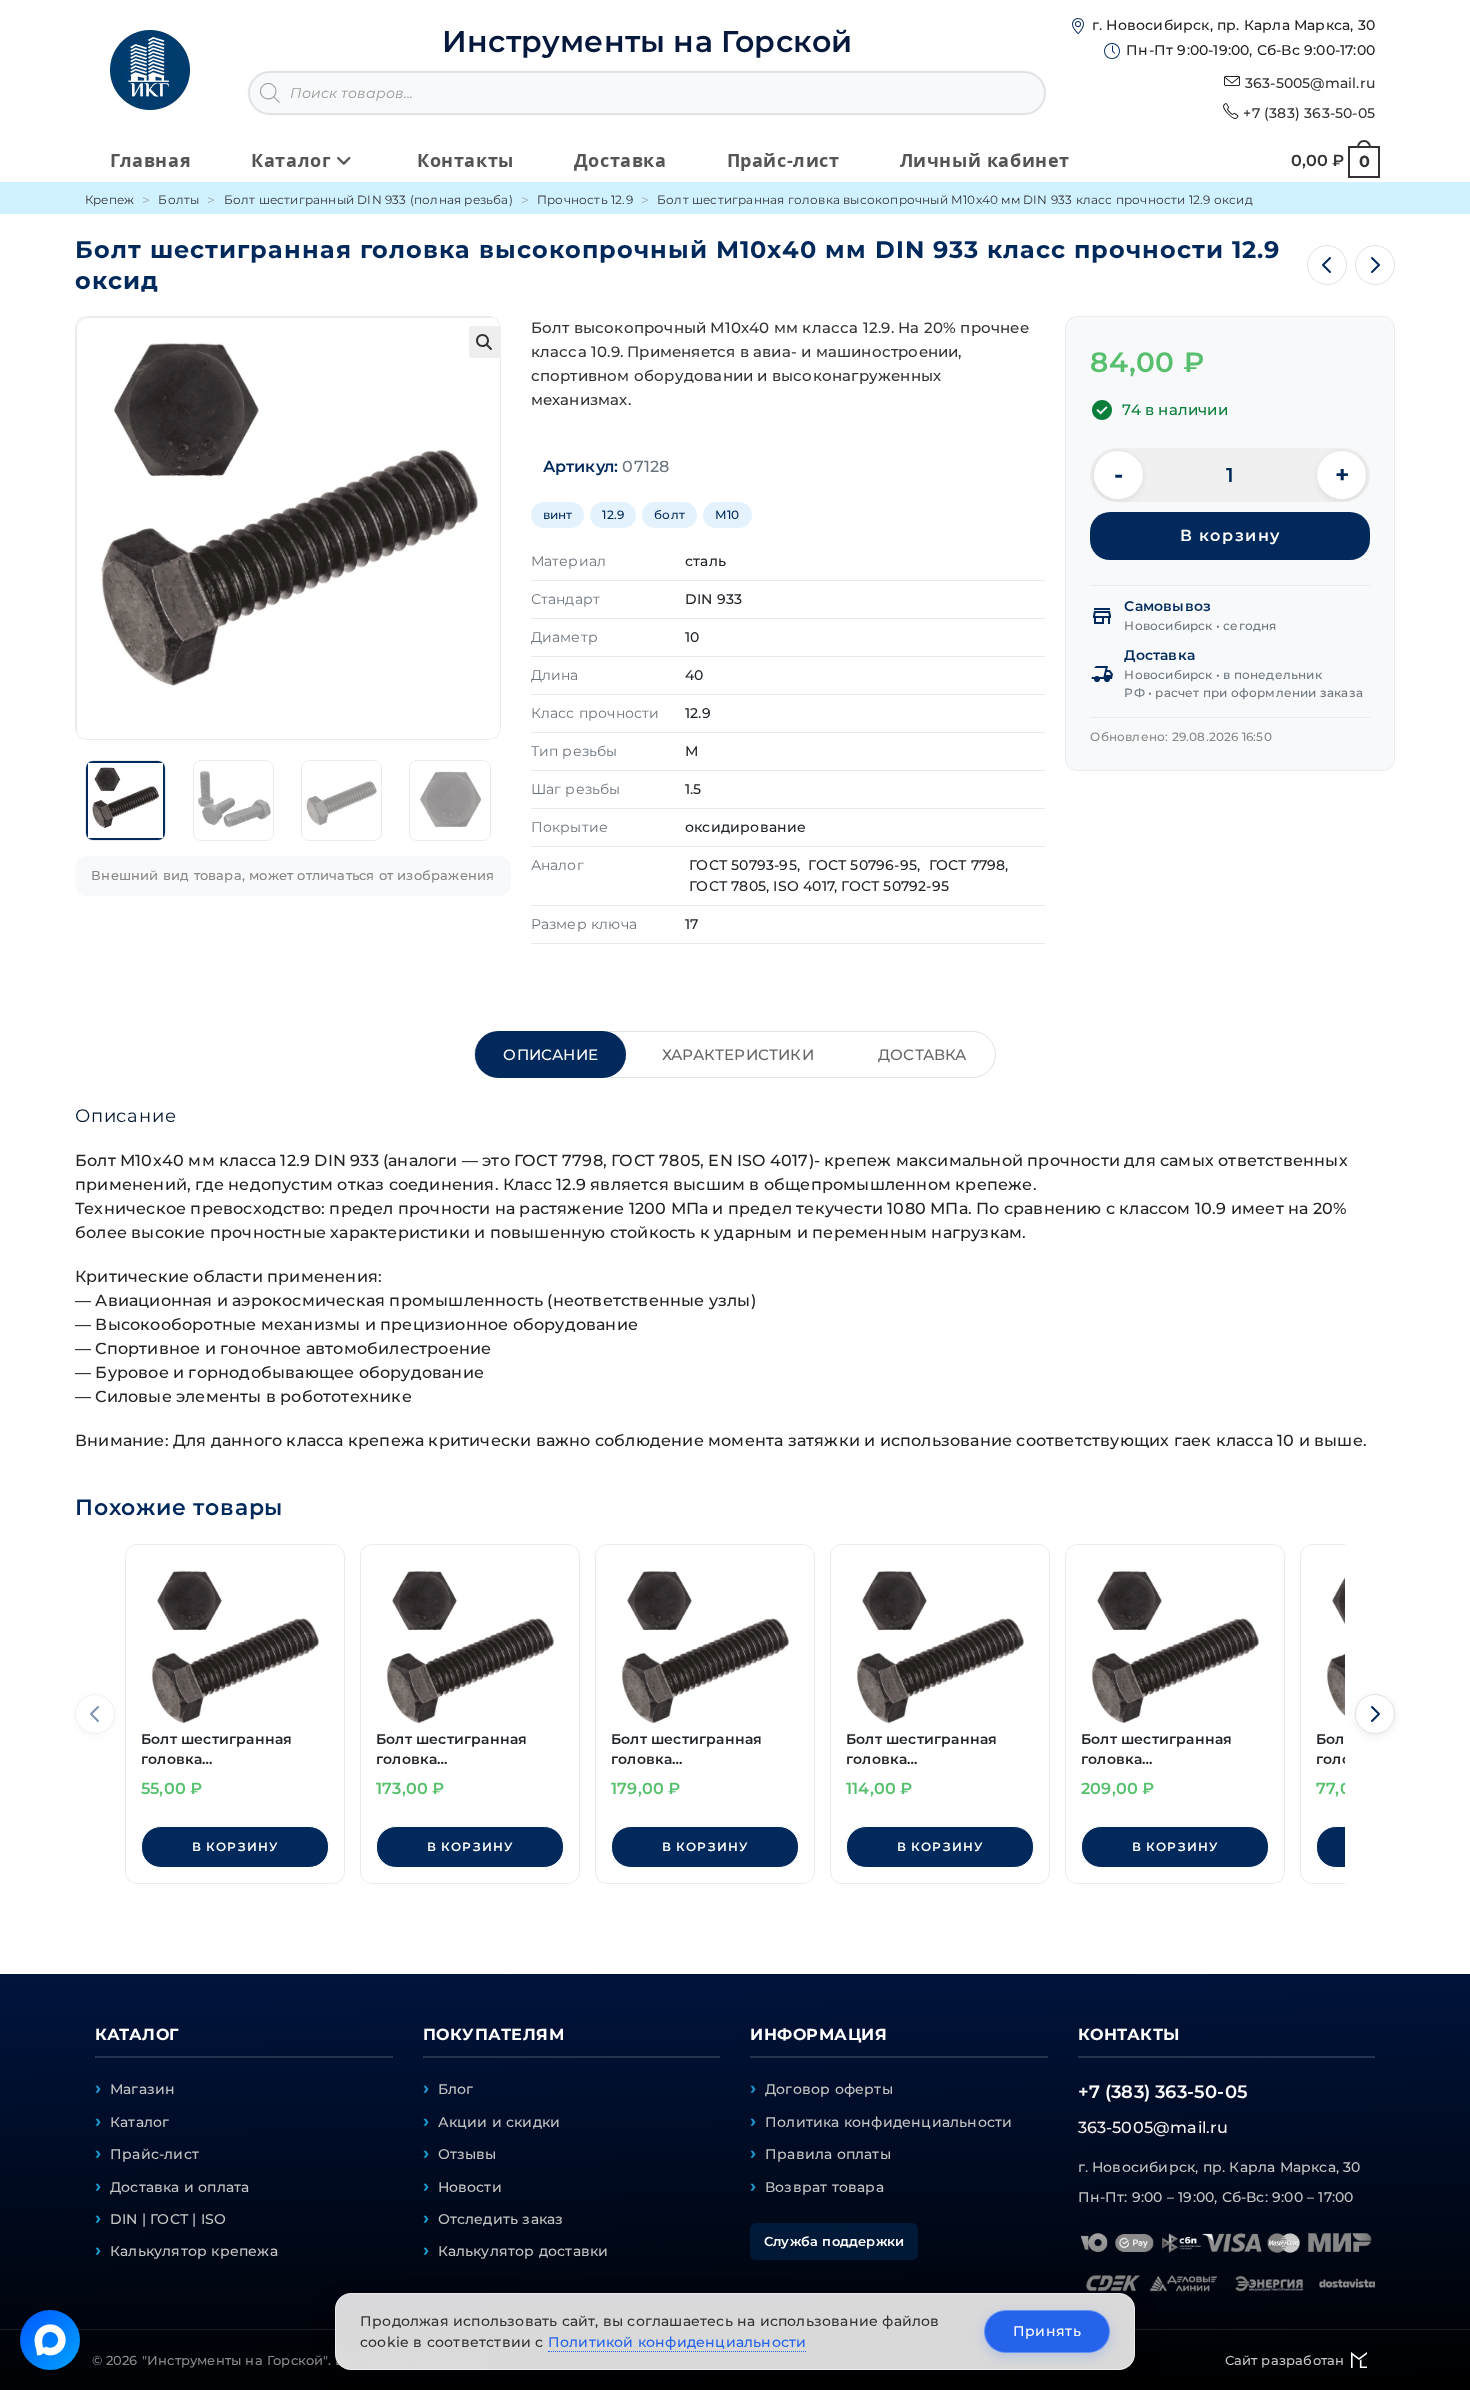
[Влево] (95, 1714)
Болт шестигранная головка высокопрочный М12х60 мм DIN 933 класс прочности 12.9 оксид (691, 1749)
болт (669, 514)
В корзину (1230, 535)
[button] (485, 342)
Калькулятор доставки (523, 2251)
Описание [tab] (550, 1054)
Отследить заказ (501, 2219)
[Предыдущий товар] (1327, 265)
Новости (470, 2187)
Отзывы (467, 2154)
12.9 (613, 514)
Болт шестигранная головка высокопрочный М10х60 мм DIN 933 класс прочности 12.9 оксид (926, 1749)
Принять (1047, 2331)
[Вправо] (1375, 1714)
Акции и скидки (499, 2122)
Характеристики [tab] (738, 1054)
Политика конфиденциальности (888, 2122)
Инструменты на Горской (647, 41)
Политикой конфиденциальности (677, 2342)
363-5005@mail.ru (1310, 83)
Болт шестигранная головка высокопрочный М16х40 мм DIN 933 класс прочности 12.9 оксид (456, 1749)
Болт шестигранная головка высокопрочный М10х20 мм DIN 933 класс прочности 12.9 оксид (221, 1749)
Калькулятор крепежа (194, 2251)
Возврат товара (824, 2187)
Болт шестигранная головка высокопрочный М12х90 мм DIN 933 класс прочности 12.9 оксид (1161, 1749)
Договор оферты (829, 2089)
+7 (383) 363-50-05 (1309, 113)
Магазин (142, 2089)
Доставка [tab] (922, 1054)
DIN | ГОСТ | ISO (168, 2219)
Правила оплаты (828, 2154)
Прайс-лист (154, 2154)
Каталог (139, 2122)
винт (558, 514)
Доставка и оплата (179, 2187)
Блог (456, 2089)
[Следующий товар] (1375, 265)
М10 (727, 514)
